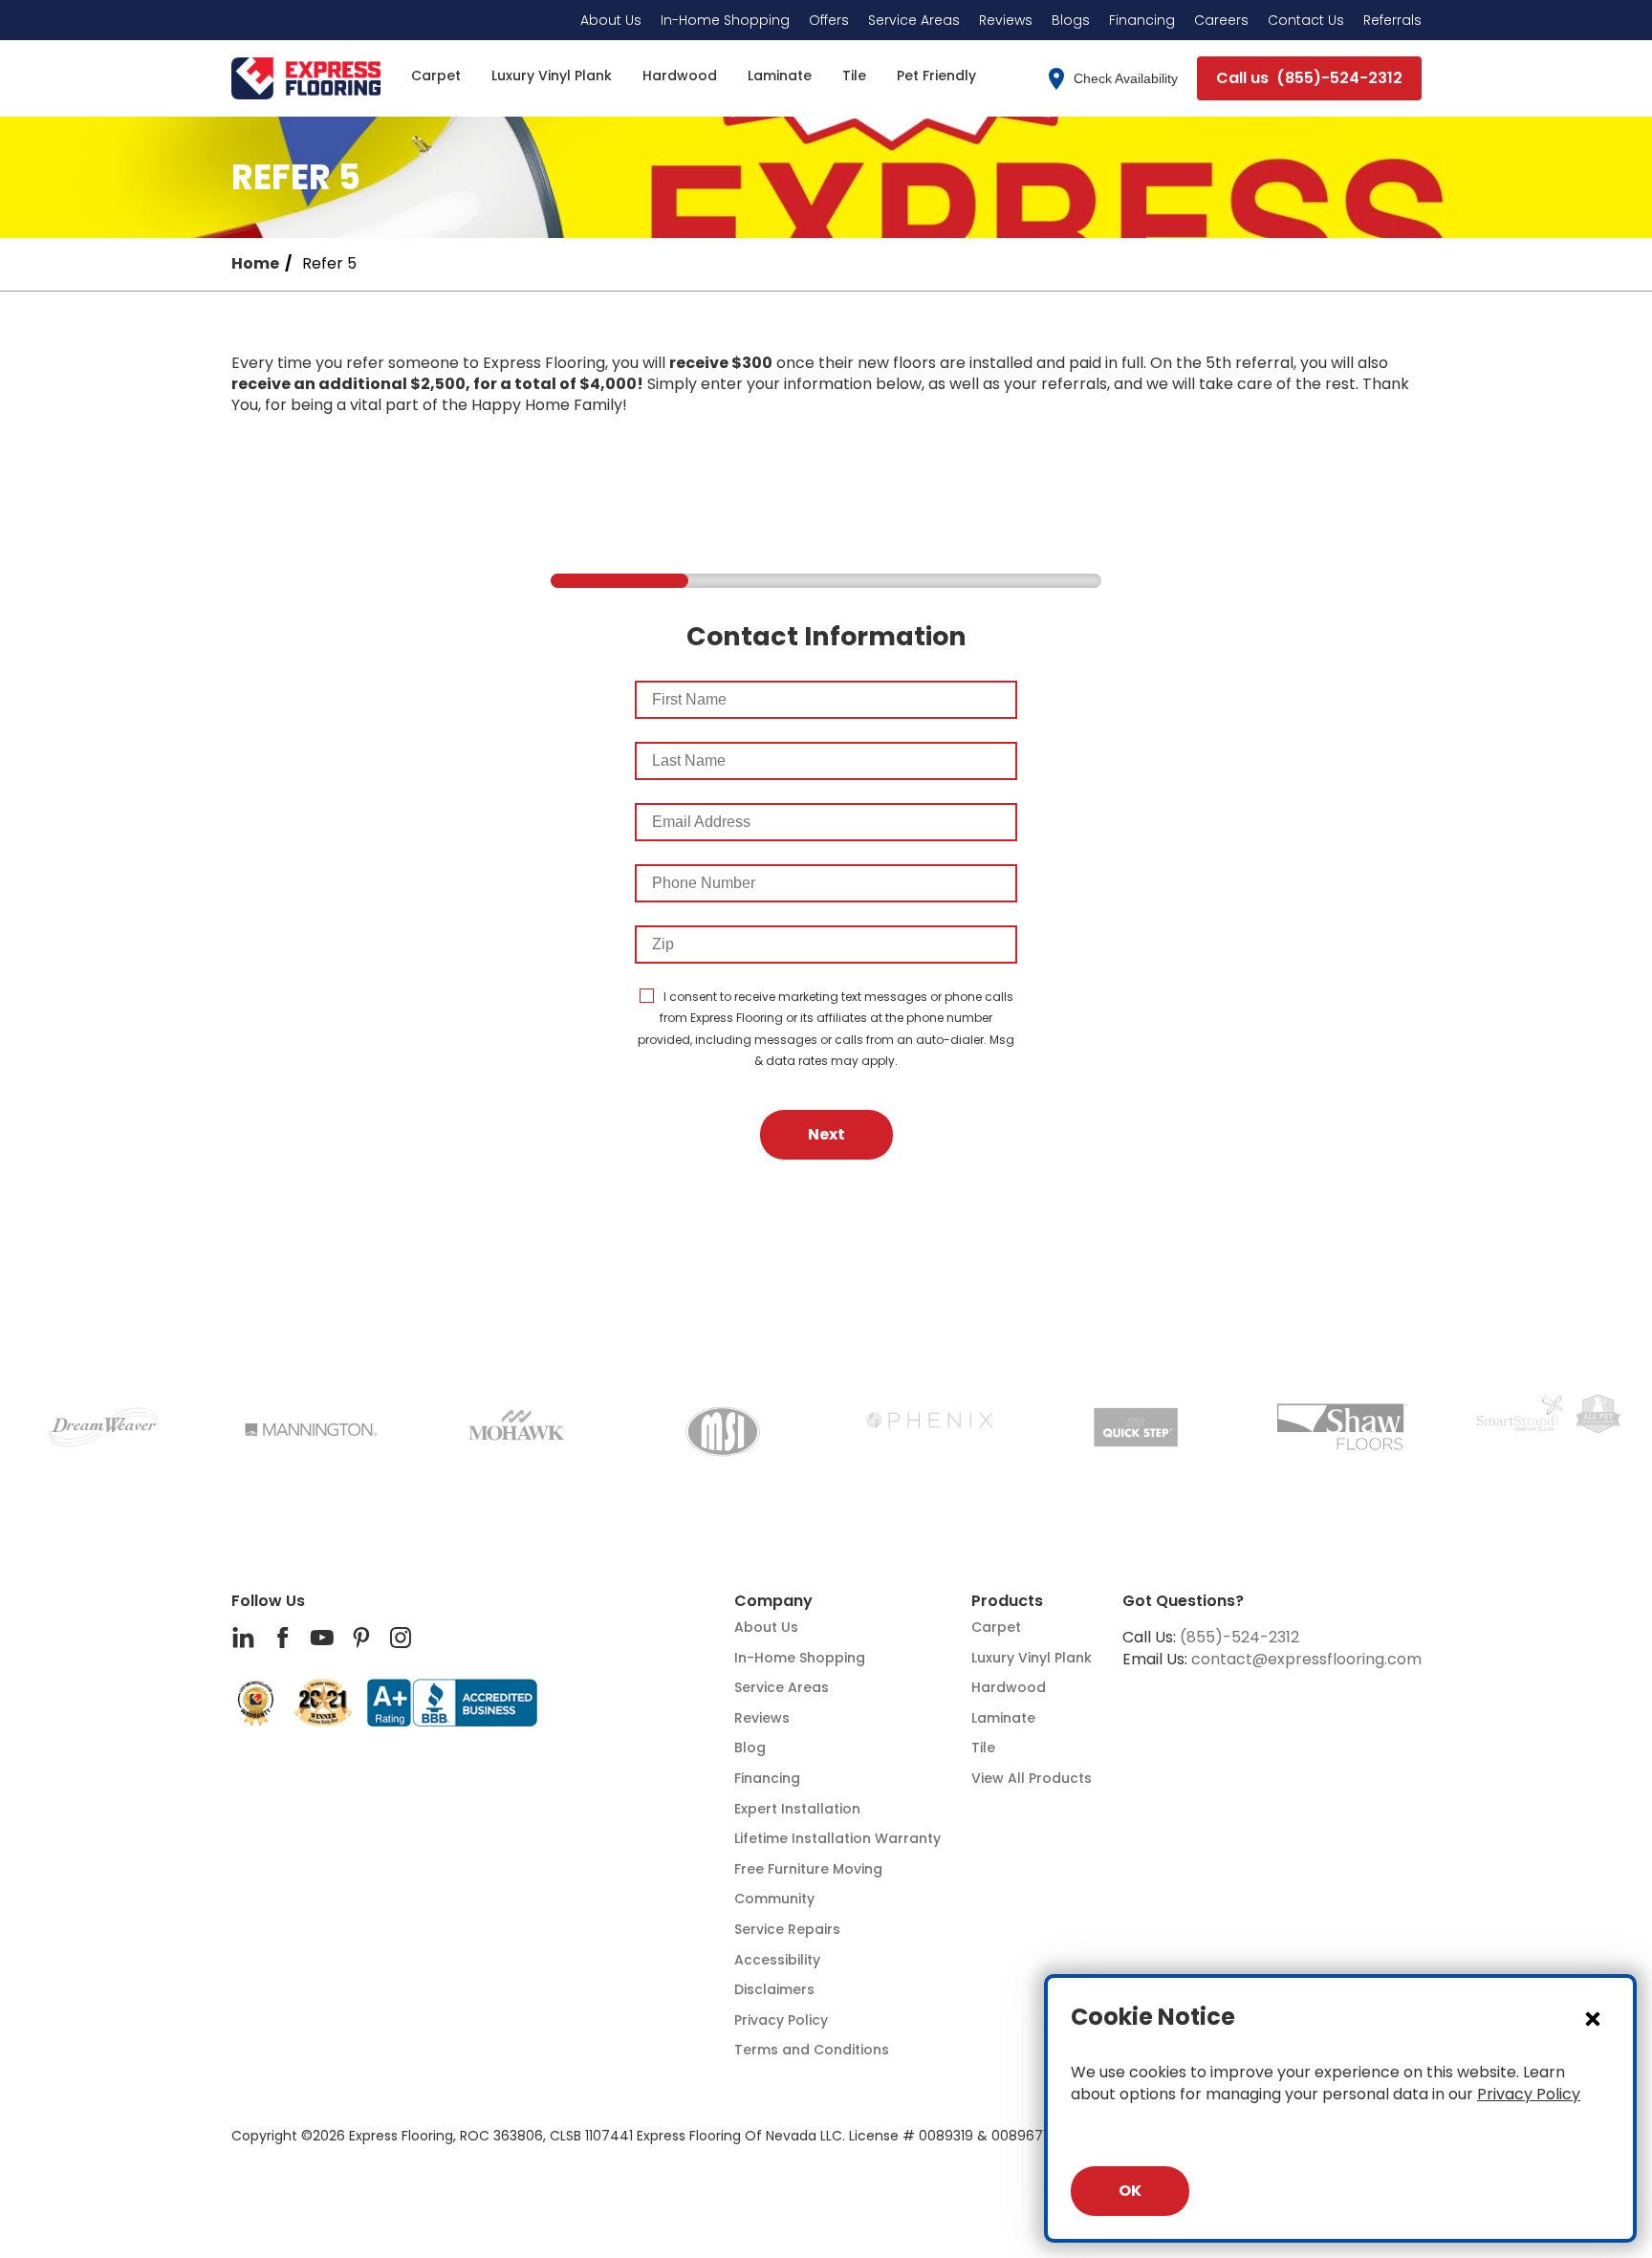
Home (255, 264)
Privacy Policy (1529, 2094)
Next (826, 1134)
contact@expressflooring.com (1306, 1659)
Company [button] (773, 1601)
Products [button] (1007, 1601)
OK (1130, 2191)
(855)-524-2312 (1239, 1637)
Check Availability (1126, 78)
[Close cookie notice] (1593, 2018)
